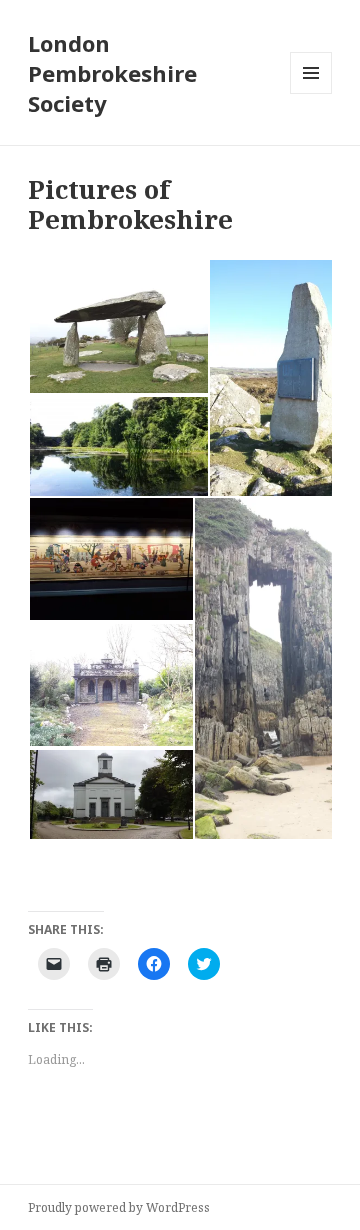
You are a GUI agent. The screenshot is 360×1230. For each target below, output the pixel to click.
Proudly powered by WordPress (119, 1207)
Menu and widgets (311, 93)
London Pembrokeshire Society (112, 73)
